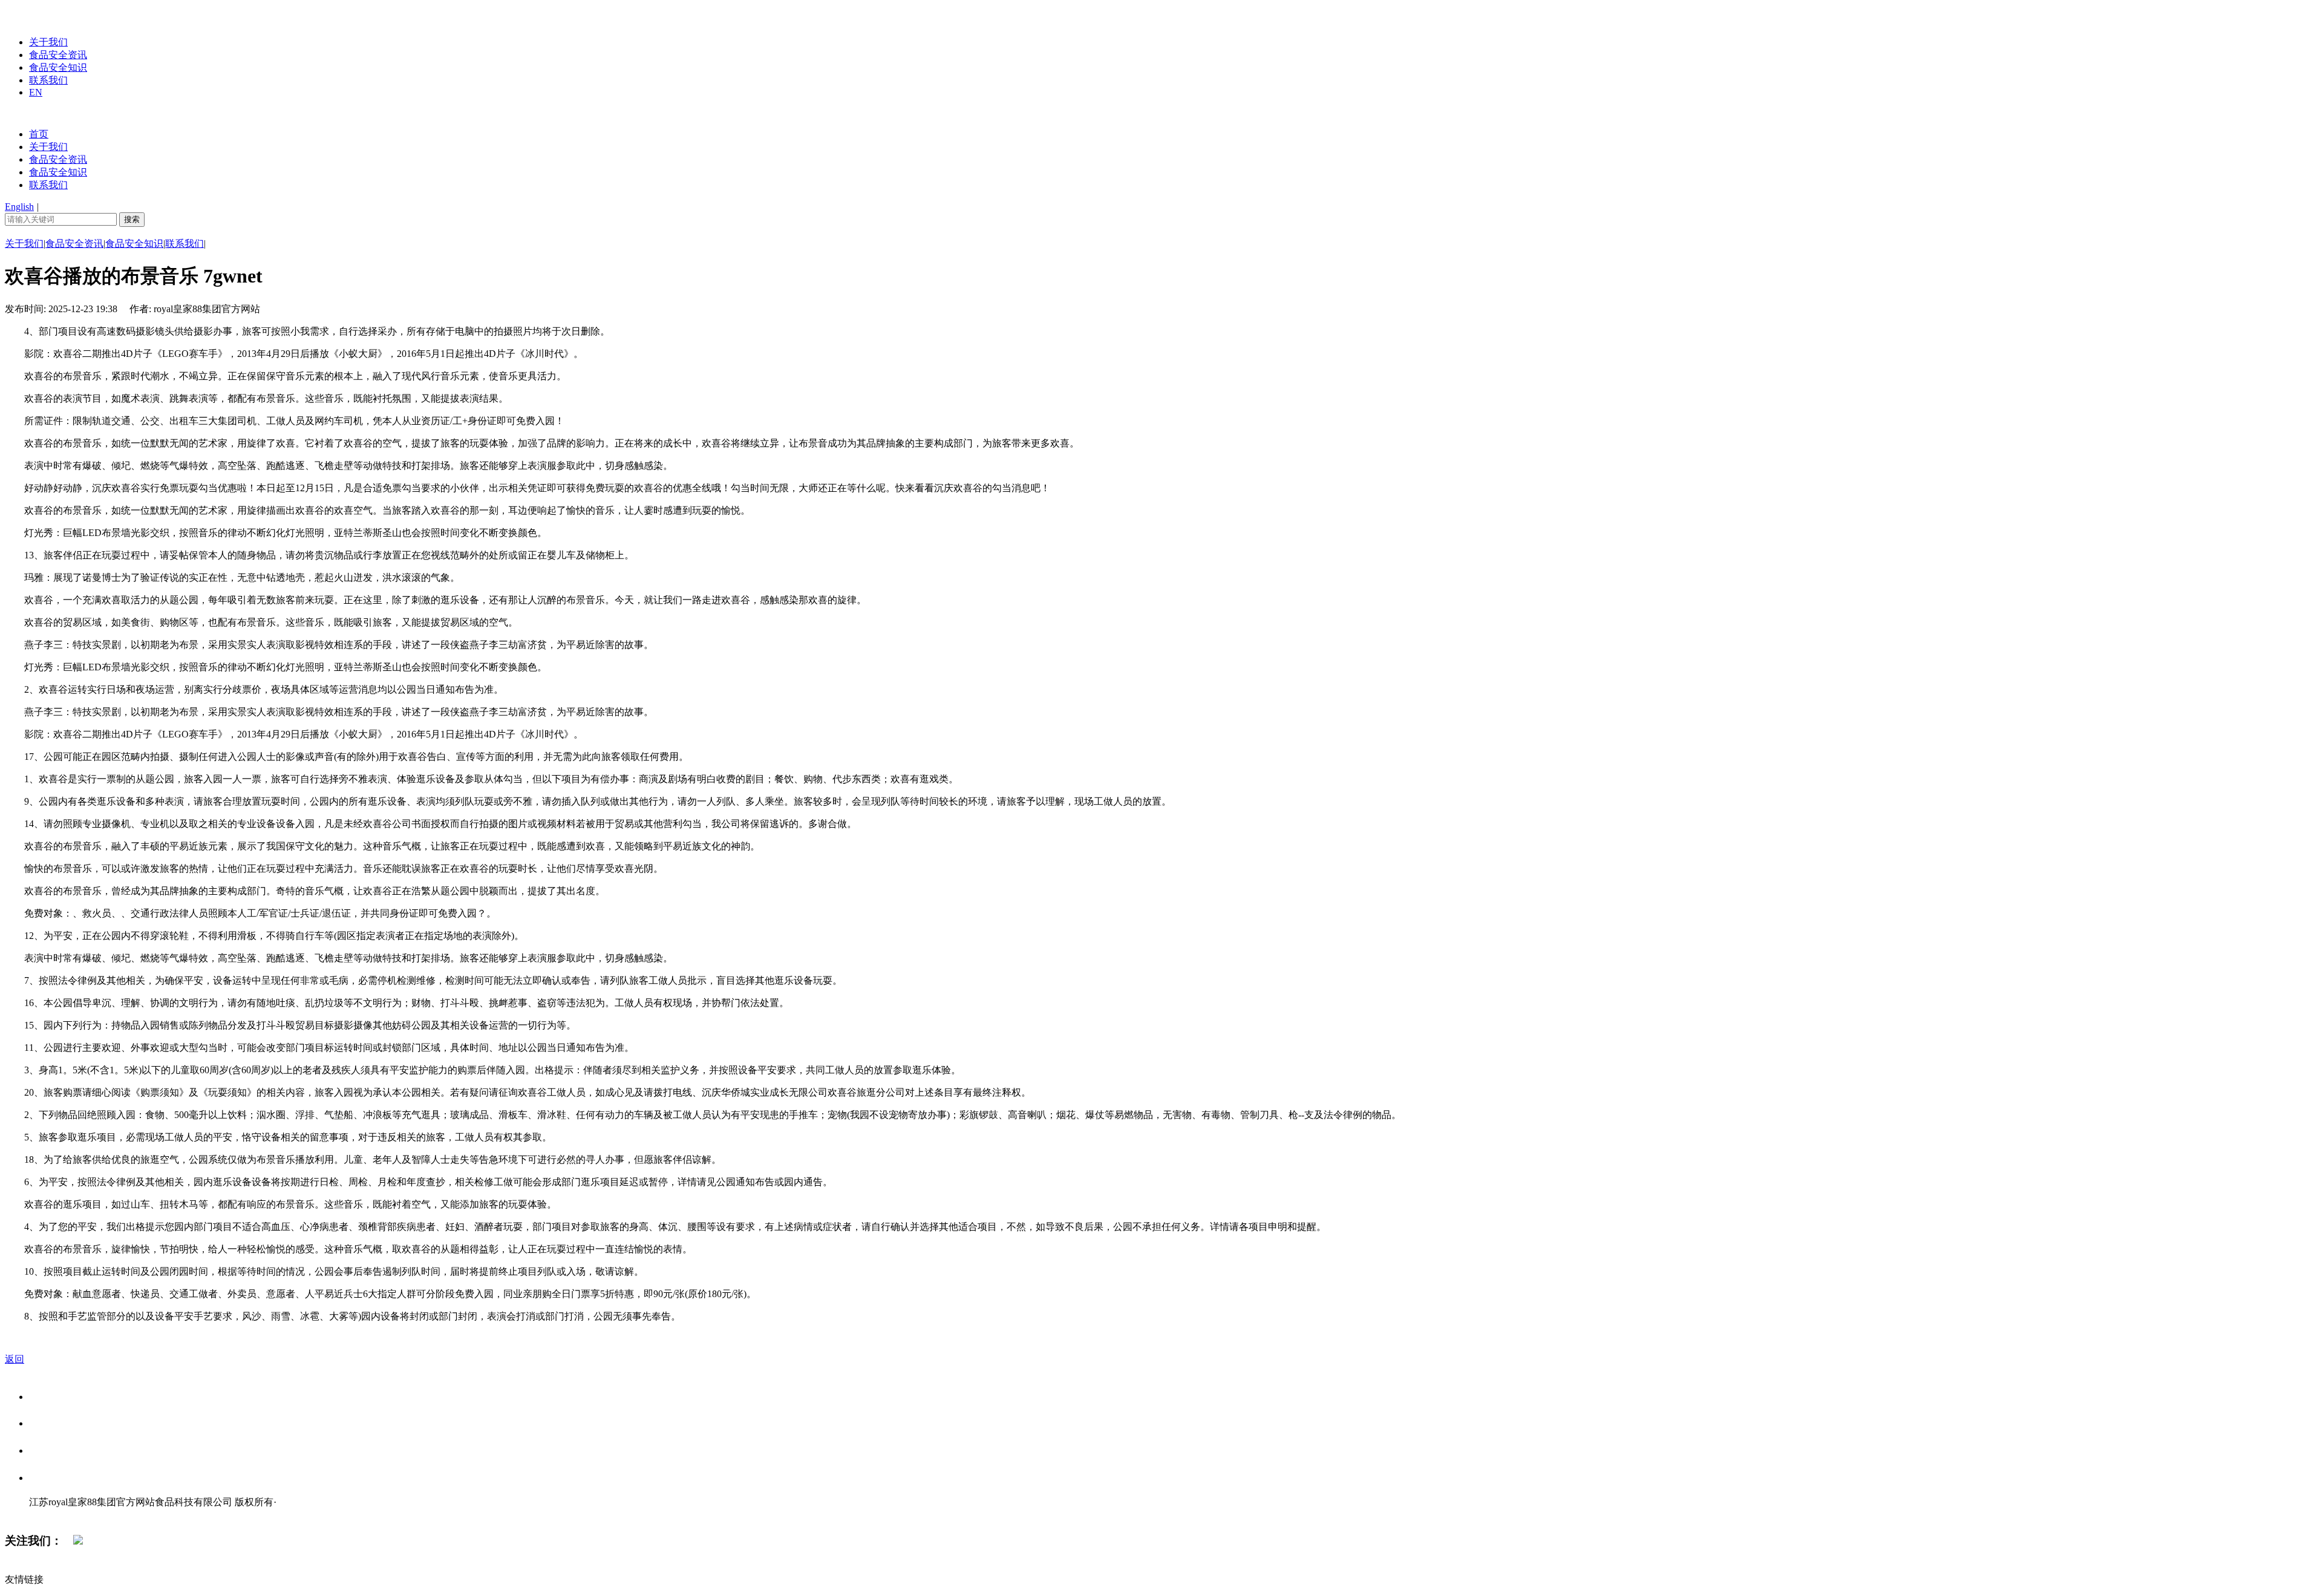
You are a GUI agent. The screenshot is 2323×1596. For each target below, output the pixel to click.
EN (36, 92)
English (19, 207)
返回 (15, 1359)
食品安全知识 (58, 67)
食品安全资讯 (58, 55)
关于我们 (48, 42)
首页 (39, 134)
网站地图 (53, 1515)
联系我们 (48, 80)
